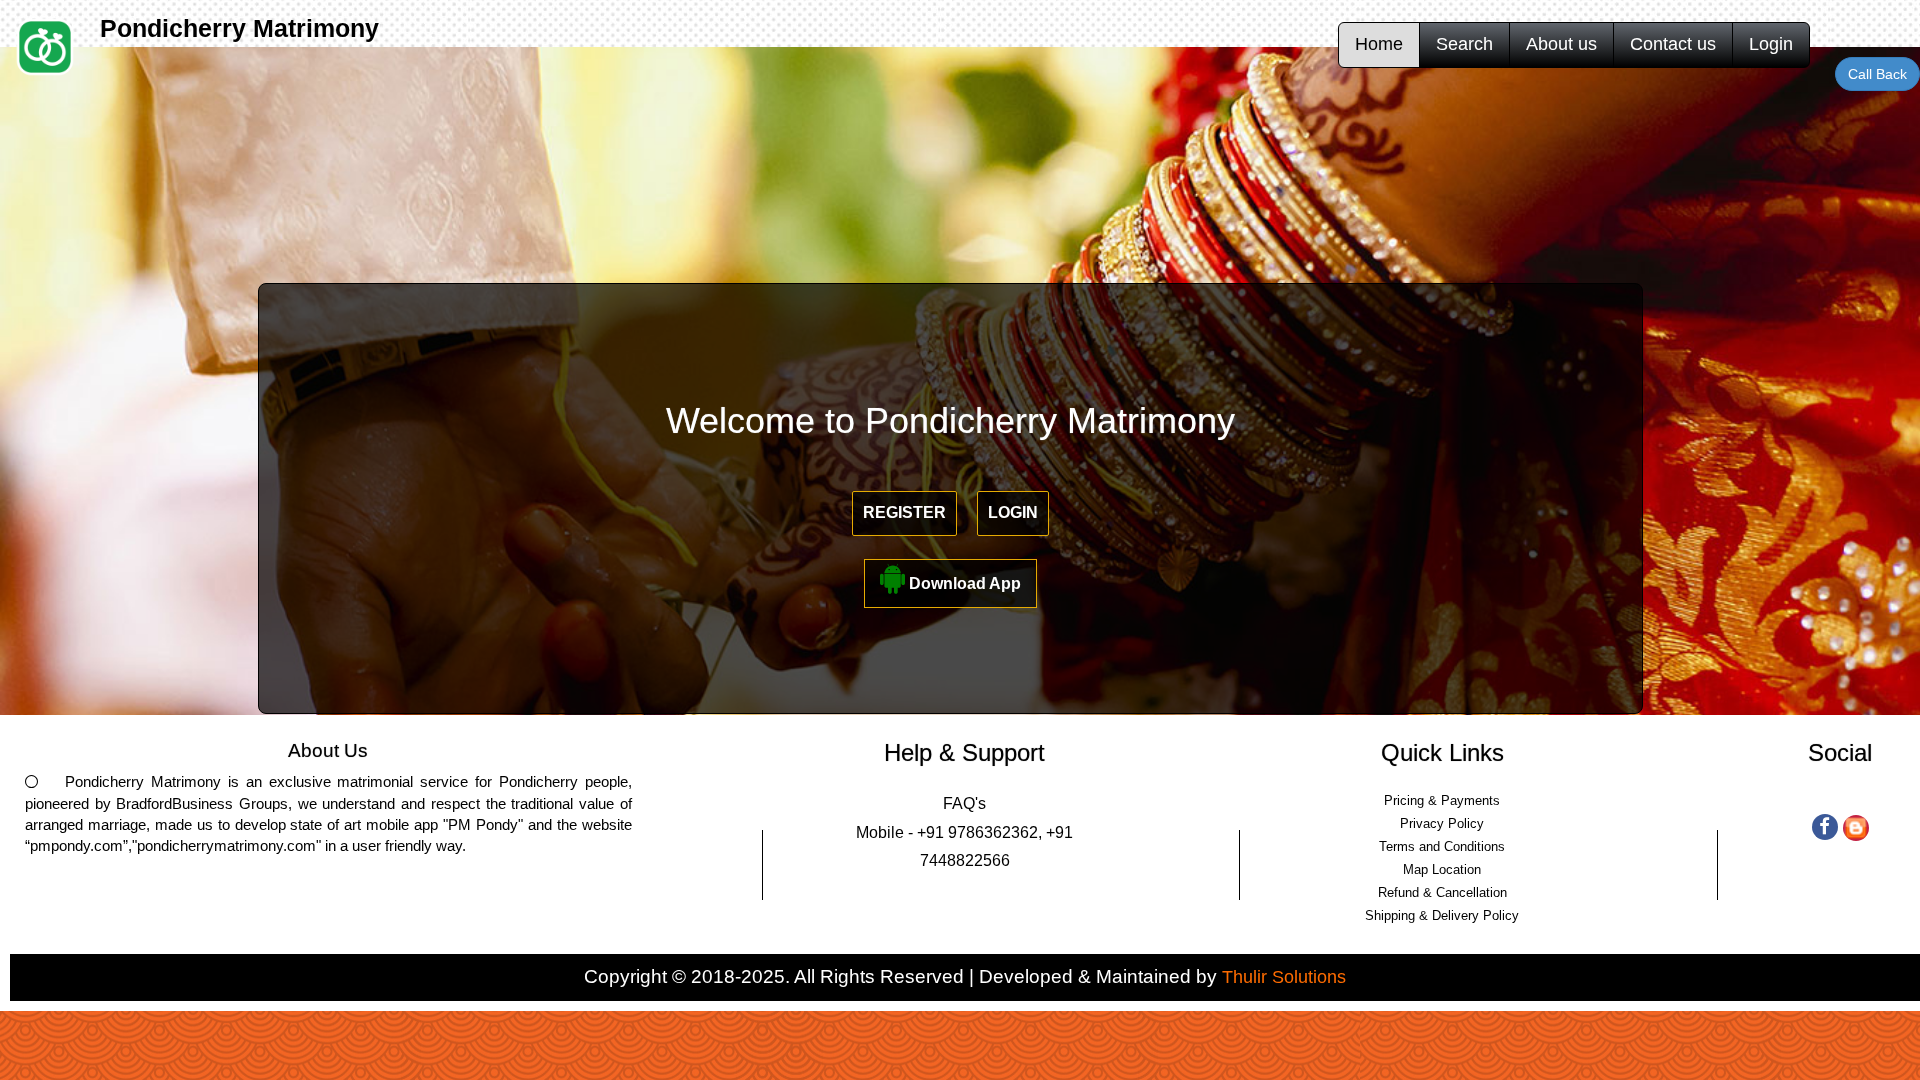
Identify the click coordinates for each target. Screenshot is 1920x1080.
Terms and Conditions (1442, 846)
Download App (963, 583)
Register (904, 512)
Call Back (1877, 74)
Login (1771, 44)
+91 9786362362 (977, 832)
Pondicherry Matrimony (239, 28)
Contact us (1673, 44)
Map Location (1442, 869)
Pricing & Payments (1442, 800)
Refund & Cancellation (1442, 892)
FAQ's (964, 803)
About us (1561, 44)
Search (1464, 44)
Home (1379, 44)
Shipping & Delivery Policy (1442, 915)
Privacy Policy (1442, 823)
